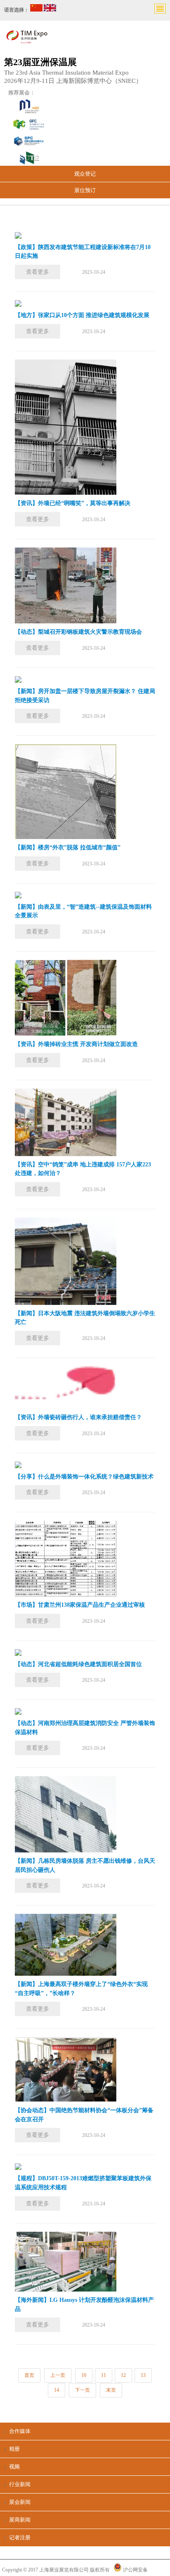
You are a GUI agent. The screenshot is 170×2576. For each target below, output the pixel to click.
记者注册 (20, 2537)
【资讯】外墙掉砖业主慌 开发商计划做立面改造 (76, 1044)
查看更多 (38, 272)
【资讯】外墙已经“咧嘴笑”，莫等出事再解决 (73, 503)
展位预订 (85, 190)
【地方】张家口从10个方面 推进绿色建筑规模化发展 (82, 315)
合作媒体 (20, 2431)
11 (104, 2375)
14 (57, 2390)
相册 (14, 2449)
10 (84, 2375)
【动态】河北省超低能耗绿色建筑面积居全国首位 (78, 1664)
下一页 (83, 2390)
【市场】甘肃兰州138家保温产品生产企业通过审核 (80, 1605)
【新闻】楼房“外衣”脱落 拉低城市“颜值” (68, 847)
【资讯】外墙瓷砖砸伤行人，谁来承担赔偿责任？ (78, 1417)
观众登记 (85, 174)
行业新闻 (20, 2484)
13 (143, 2375)
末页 (111, 2390)
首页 (29, 2375)
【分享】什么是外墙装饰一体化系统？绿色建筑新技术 (84, 1477)
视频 (14, 2467)
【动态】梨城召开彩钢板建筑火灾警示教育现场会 (78, 632)
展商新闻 (20, 2520)
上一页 (58, 2375)
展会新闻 (20, 2502)
